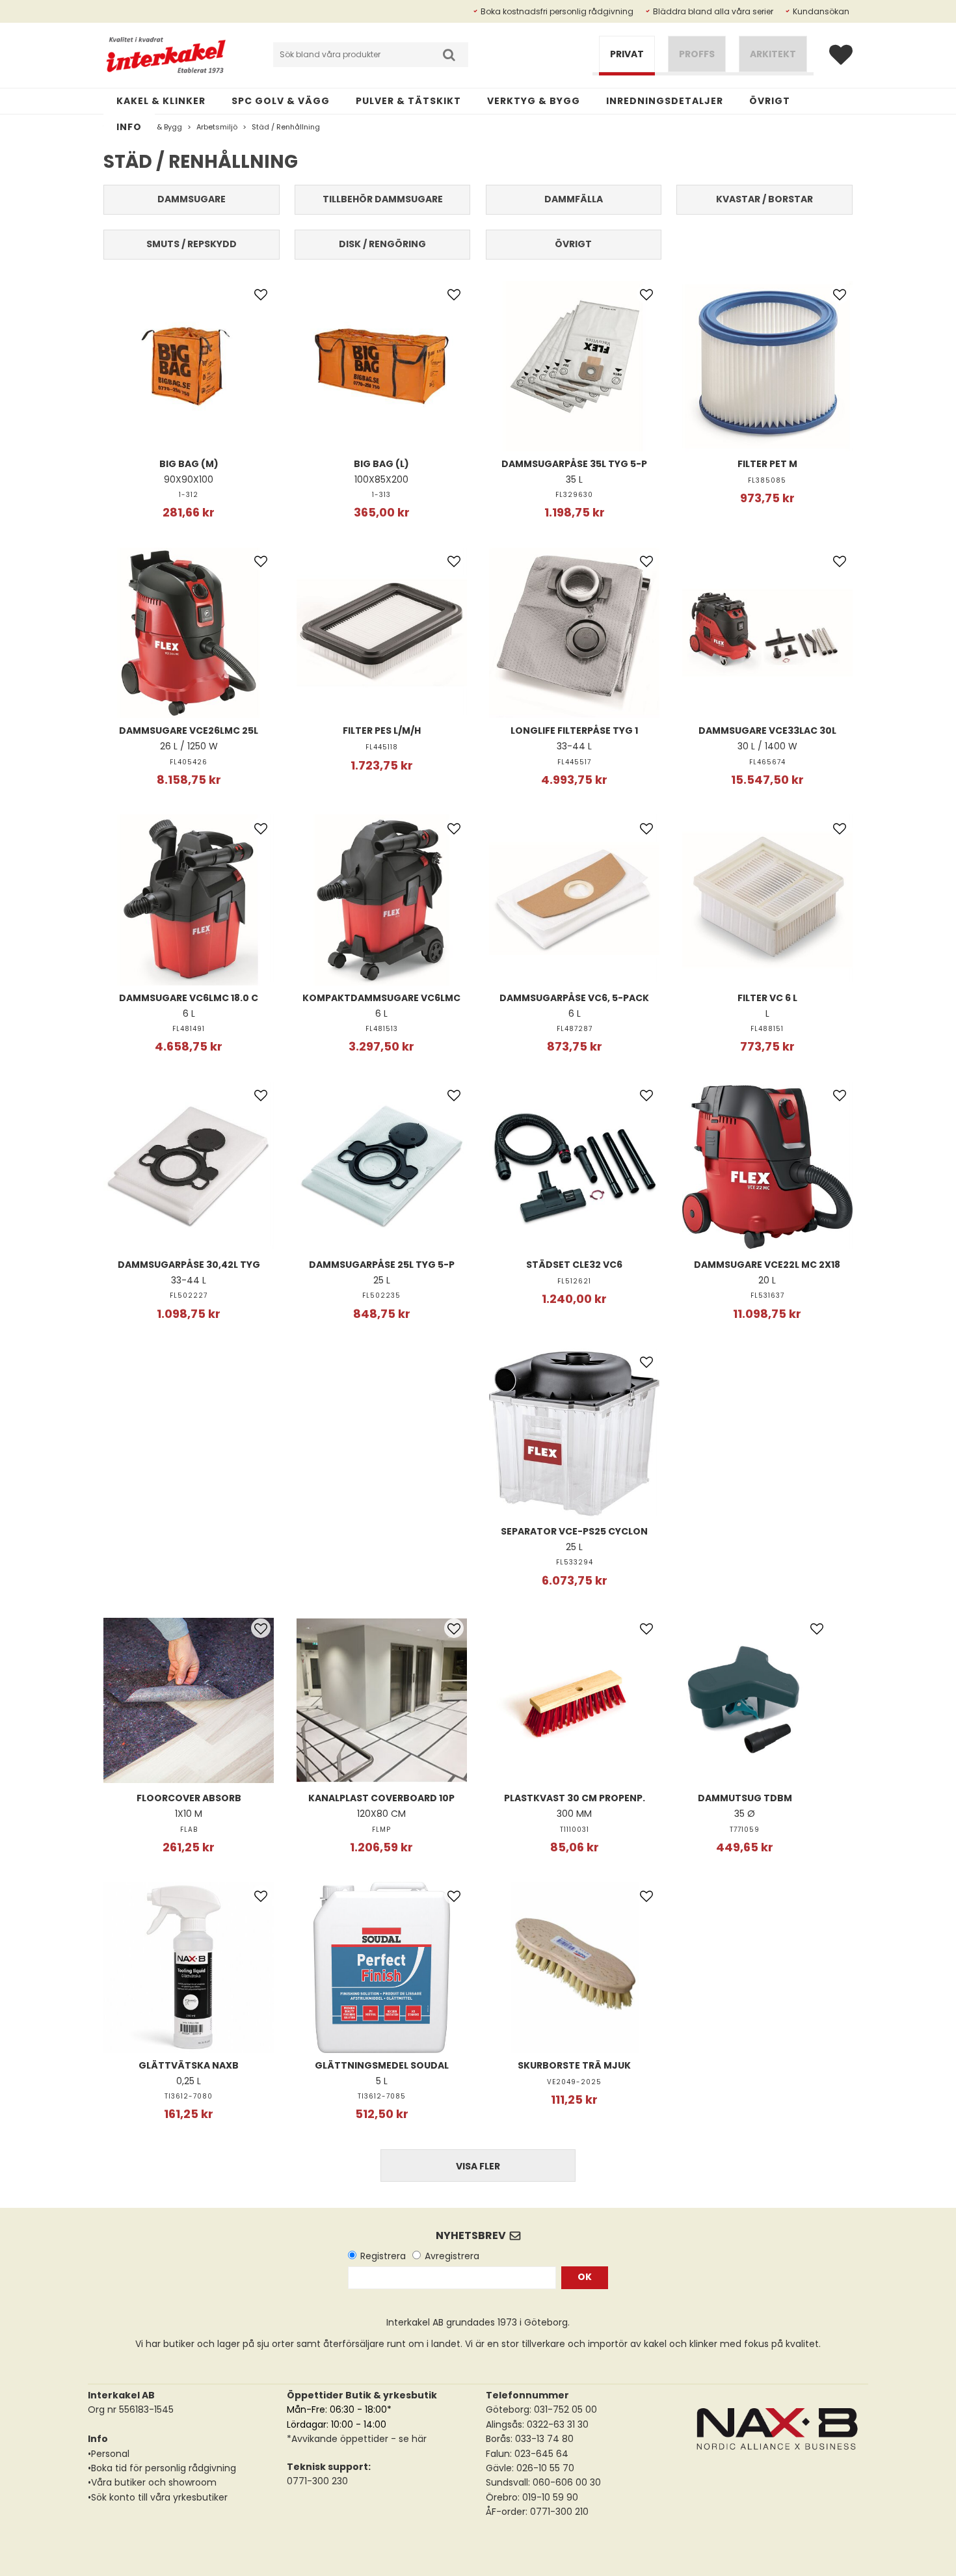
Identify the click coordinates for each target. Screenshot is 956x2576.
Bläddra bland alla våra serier (713, 11)
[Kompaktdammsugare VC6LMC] (382, 900)
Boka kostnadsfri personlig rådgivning (557, 11)
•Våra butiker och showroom (152, 2482)
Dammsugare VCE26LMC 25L (189, 731)
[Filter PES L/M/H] (382, 633)
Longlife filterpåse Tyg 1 (574, 731)
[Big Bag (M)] (189, 366)
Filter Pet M (767, 464)
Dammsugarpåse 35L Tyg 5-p (574, 464)
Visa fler (478, 2166)
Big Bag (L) (381, 464)
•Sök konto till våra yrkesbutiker (158, 2497)
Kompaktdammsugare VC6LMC (381, 998)
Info (129, 127)
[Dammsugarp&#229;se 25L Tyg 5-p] (382, 1167)
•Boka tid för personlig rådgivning (162, 2468)
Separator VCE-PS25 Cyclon (574, 1531)
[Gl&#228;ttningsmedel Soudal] (382, 1967)
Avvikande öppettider (340, 2439)
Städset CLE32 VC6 (574, 1265)
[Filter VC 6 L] (767, 900)
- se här (407, 2439)
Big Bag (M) (189, 464)
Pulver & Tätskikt (408, 101)
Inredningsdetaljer (665, 101)
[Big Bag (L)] (382, 366)
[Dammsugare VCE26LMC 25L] (189, 633)
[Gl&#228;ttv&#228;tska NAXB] (189, 1967)
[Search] (449, 55)
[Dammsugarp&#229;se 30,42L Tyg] (189, 1167)
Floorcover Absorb (189, 1798)
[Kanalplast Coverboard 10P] (382, 1700)
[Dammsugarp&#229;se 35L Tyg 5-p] (574, 366)
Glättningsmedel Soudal (382, 2065)
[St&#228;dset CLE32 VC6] (574, 1167)
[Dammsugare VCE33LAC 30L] (767, 633)
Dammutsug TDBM (745, 1798)
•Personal (109, 2454)
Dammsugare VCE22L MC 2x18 (767, 1265)
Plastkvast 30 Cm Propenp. (575, 1798)
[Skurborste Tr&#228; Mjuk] (574, 1967)
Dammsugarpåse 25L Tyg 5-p (382, 1265)
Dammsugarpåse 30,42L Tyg (189, 1265)
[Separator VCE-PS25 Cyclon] (574, 1434)
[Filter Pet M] (767, 366)
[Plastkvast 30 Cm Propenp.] (574, 1700)
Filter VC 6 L (767, 998)
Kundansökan (821, 11)
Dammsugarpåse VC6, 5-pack (574, 998)
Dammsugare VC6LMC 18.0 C (189, 998)
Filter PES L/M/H (382, 731)
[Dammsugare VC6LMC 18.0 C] (189, 900)
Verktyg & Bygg (534, 101)
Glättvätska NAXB (189, 2065)
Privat (627, 54)
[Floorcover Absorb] (189, 1700)
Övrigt (770, 101)
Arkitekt (773, 54)
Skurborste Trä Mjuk (574, 2065)
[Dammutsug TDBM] (745, 1700)
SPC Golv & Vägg (281, 101)
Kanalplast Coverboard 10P (381, 1798)
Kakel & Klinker (161, 101)
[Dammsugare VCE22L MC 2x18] (767, 1167)
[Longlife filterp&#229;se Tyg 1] (574, 633)
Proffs (697, 54)
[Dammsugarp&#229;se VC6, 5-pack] (574, 900)
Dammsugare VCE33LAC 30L (767, 731)
